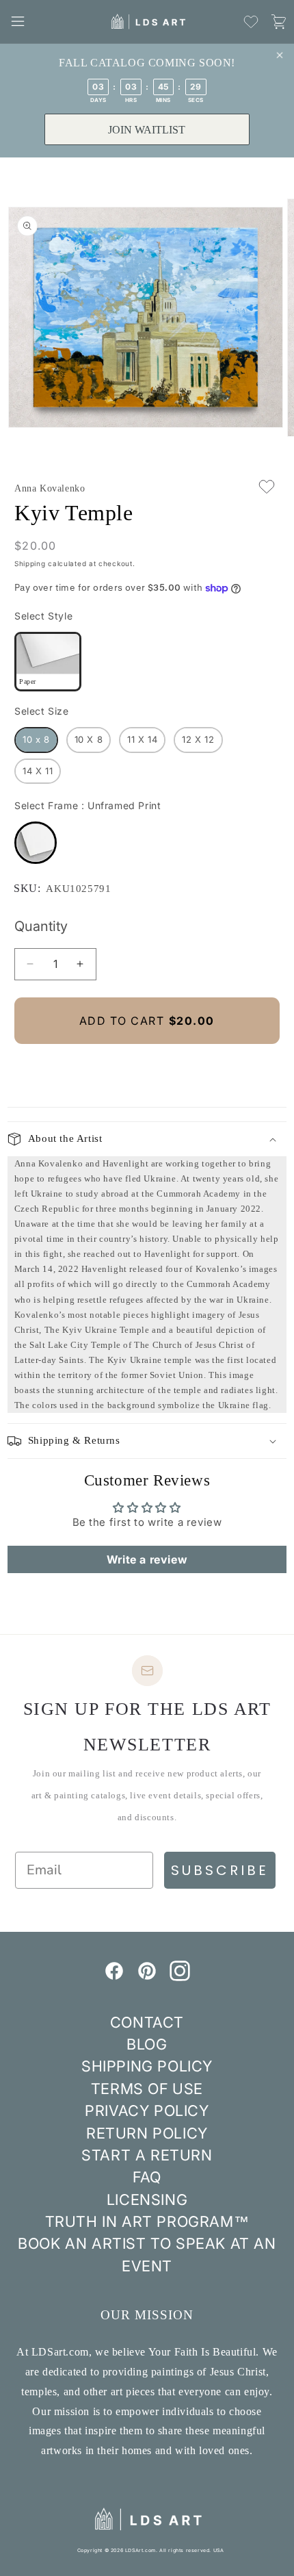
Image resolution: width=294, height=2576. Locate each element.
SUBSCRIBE (220, 1870)
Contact (147, 2022)
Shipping (30, 563)
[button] (18, 21)
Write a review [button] (147, 1559)
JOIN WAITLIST (147, 130)
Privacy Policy (147, 2110)
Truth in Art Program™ (147, 2221)
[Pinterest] (147, 1977)
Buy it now (147, 1067)
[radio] (48, 662)
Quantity (41, 926)
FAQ (147, 2177)
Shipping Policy (147, 2066)
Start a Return (147, 2155)
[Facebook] (114, 1977)
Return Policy (147, 2133)
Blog (147, 2044)
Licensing (147, 2199)
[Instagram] (180, 1977)
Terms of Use (147, 2089)
